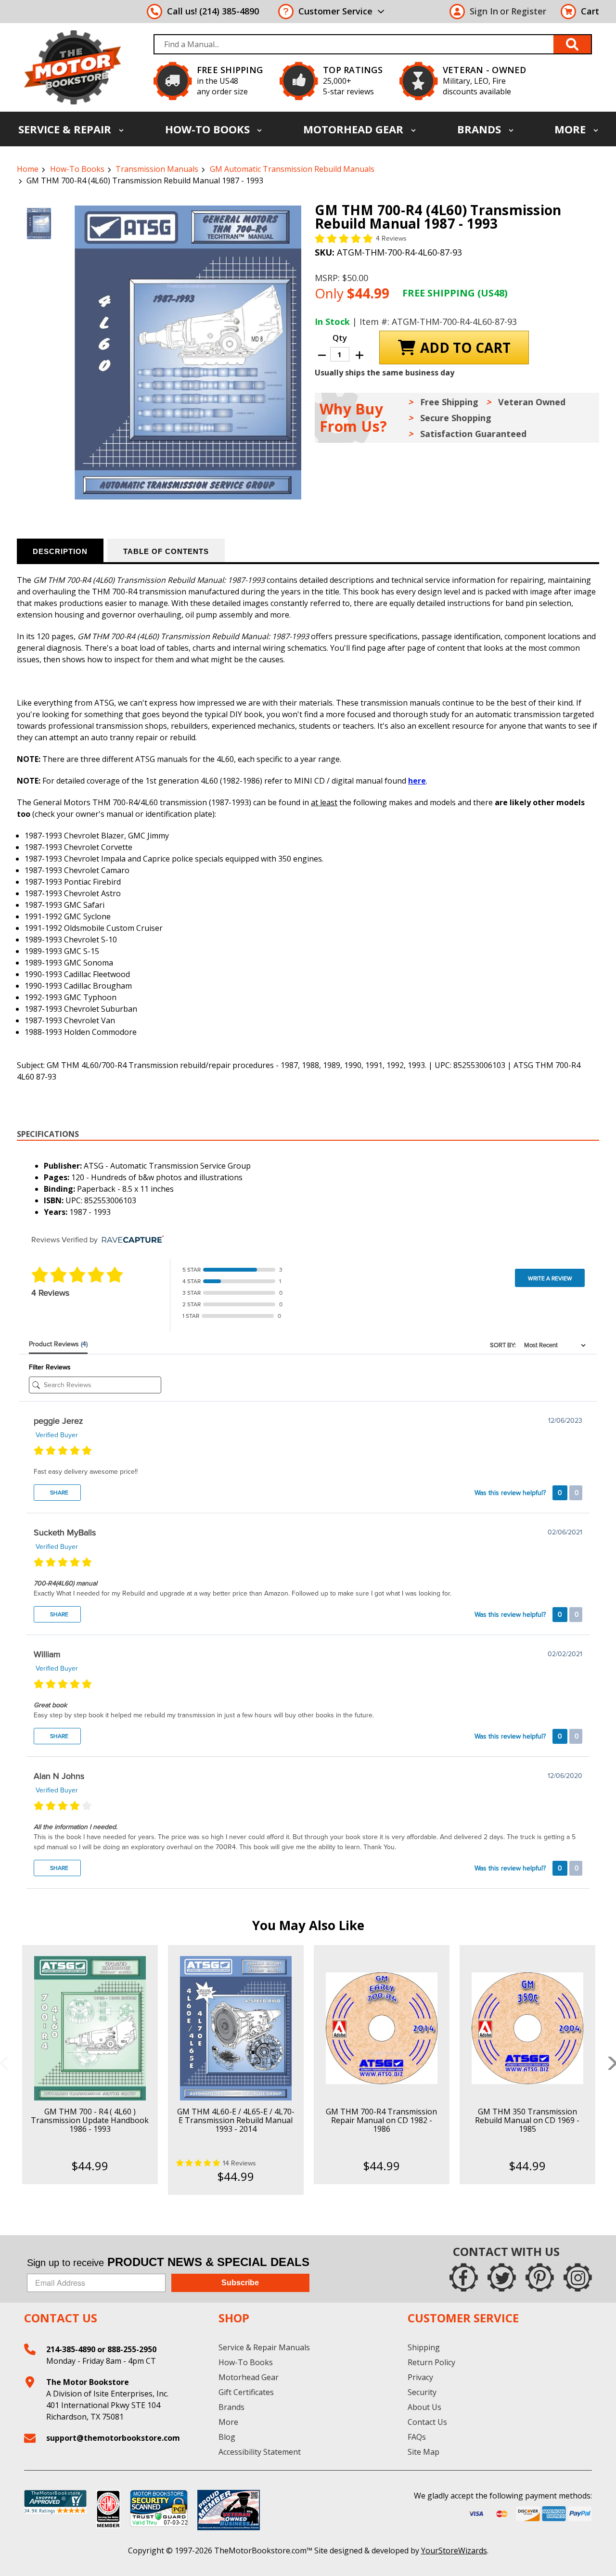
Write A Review (550, 1278)
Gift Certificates (246, 2392)
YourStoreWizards (454, 2550)
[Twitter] (502, 2277)
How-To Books (209, 129)
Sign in (484, 11)
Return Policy (431, 2362)
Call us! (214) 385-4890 (213, 11)
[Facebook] (464, 2277)
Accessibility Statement (260, 2452)
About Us (424, 2407)
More (571, 129)
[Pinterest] (540, 2277)
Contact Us (427, 2422)
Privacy (420, 2377)
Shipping (424, 2347)
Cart (590, 11)
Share (58, 1493)
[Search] (573, 44)
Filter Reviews (50, 1367)
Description (60, 551)
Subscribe (240, 2283)
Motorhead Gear (355, 129)
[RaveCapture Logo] (130, 1240)
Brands (481, 129)
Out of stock (236, 2036)
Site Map (423, 2452)
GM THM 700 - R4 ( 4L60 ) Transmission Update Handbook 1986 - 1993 (90, 2120)
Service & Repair (66, 129)
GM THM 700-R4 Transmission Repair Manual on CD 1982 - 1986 (381, 2120)
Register (529, 11)
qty (340, 338)
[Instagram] (578, 2277)
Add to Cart (90, 2036)
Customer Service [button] (335, 11)
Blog (227, 2437)
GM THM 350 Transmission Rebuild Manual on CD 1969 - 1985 (527, 2120)
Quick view (90, 2020)
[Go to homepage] (72, 67)
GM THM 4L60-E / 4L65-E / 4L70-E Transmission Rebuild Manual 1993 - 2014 (236, 2120)
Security (422, 2392)
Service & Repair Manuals (264, 2347)
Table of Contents (166, 551)
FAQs (417, 2437)
